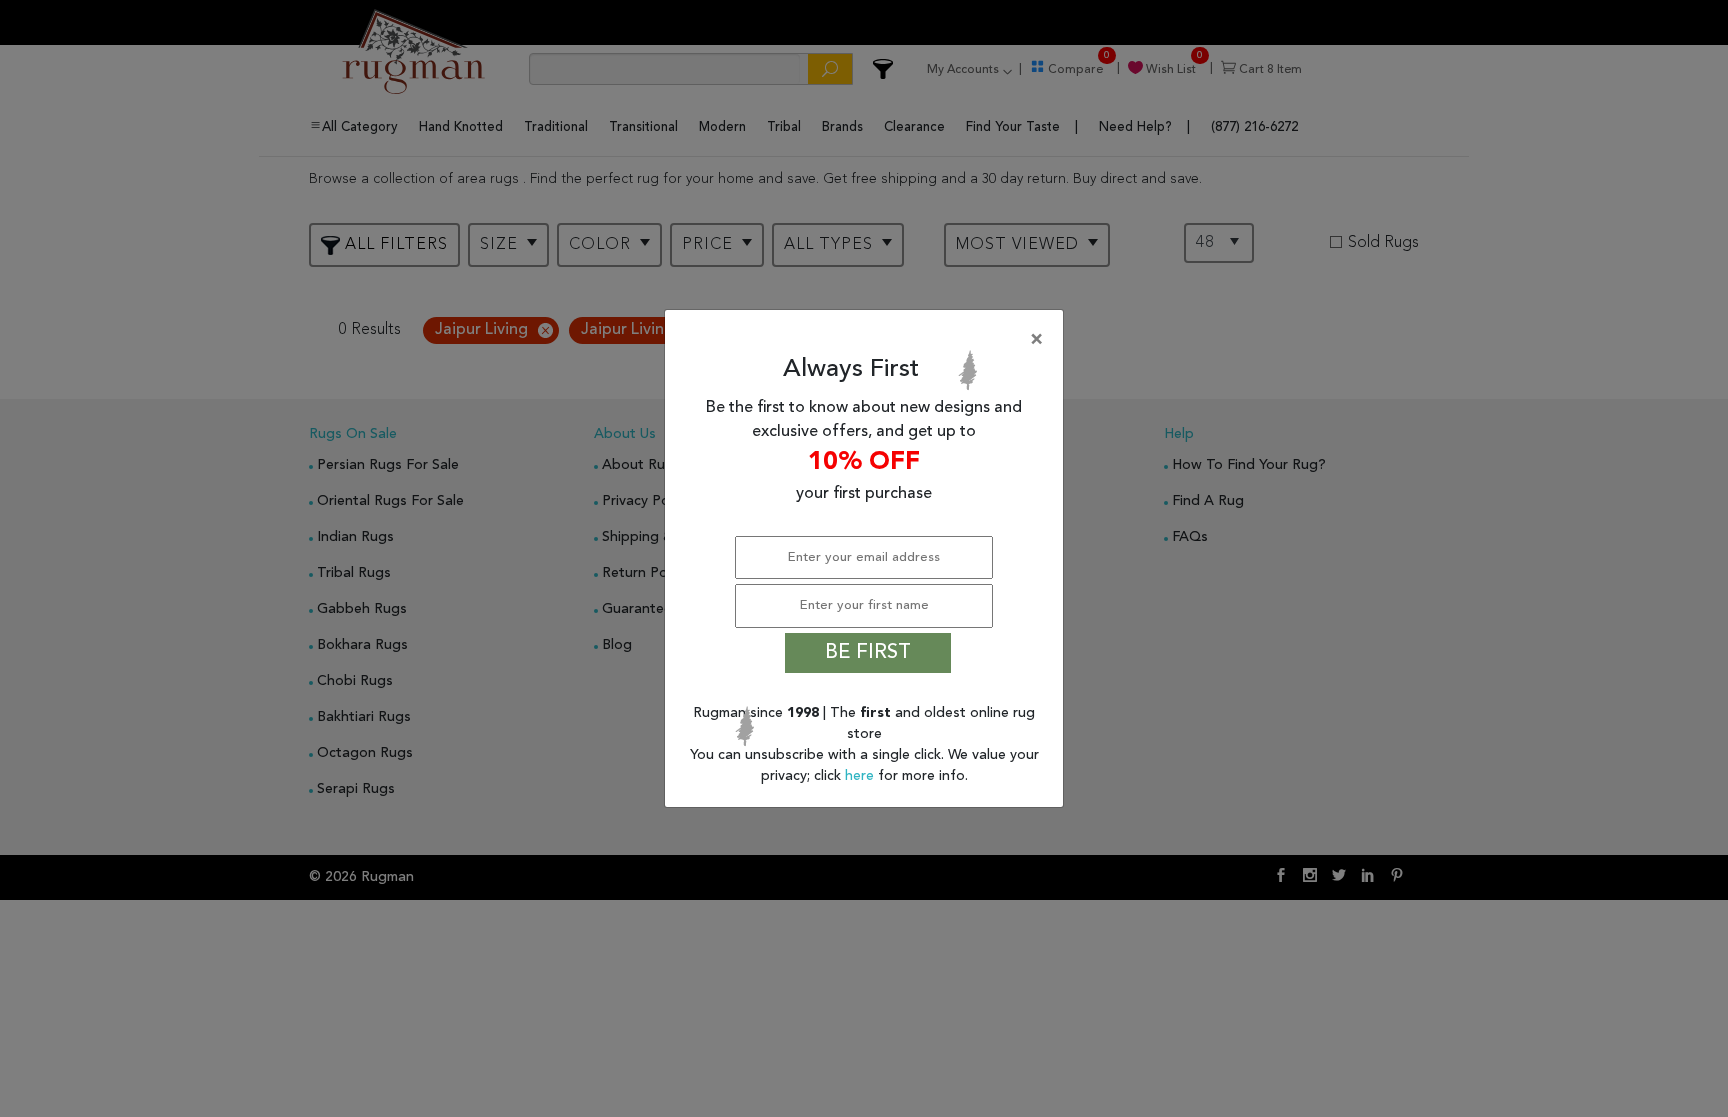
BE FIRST (868, 653)
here (861, 776)
